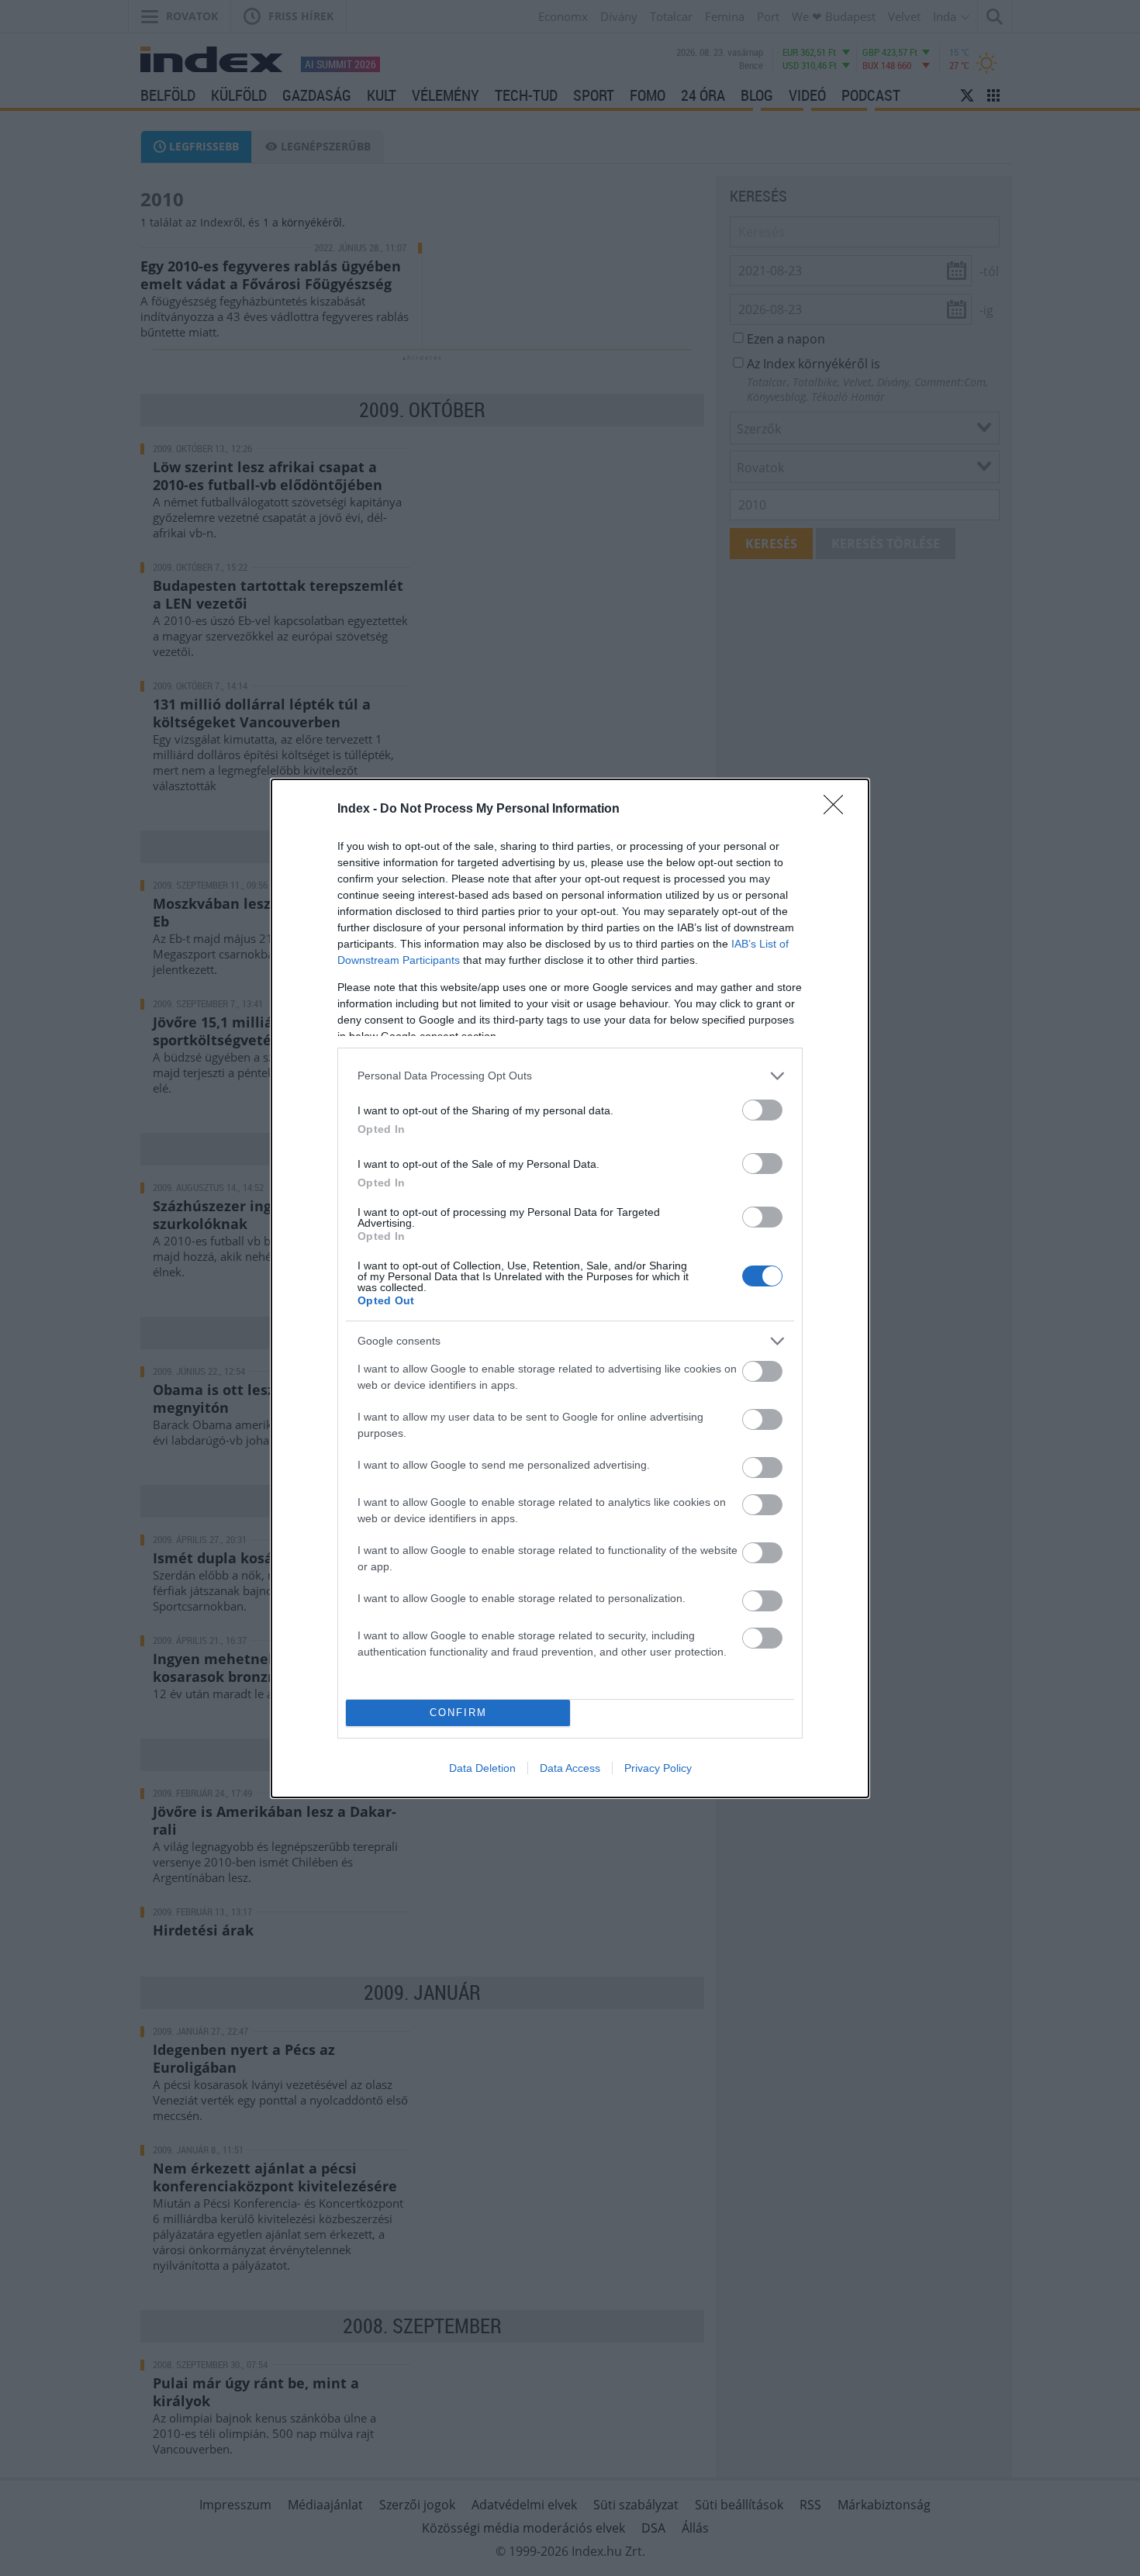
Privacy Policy (658, 1768)
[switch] (762, 1110)
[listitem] (570, 1076)
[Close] (838, 810)
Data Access (570, 1768)
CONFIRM (458, 1713)
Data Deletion (482, 1768)
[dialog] (570, 1288)
